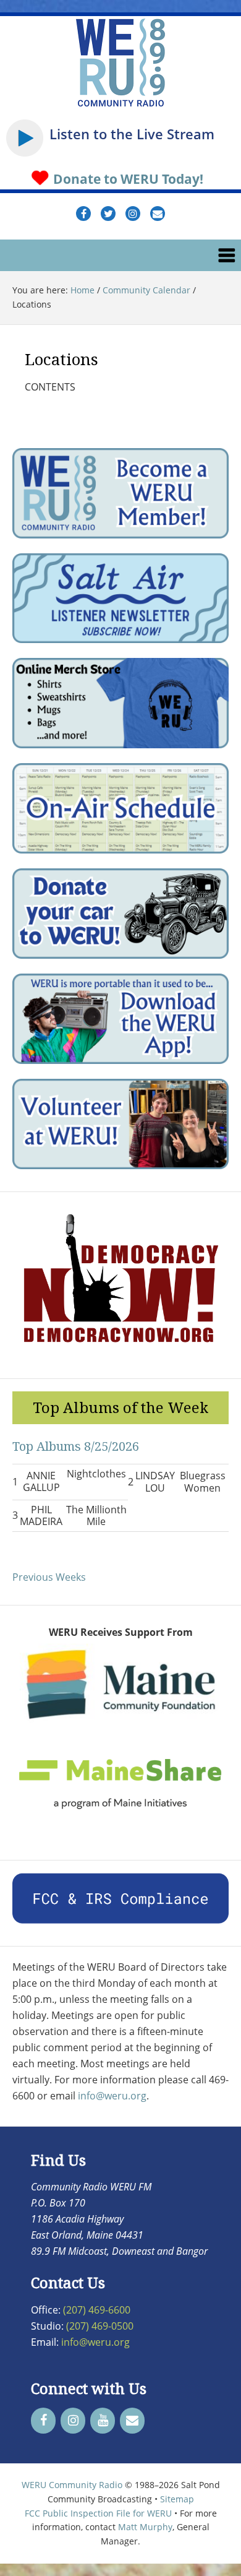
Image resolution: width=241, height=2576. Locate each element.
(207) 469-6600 (97, 2310)
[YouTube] (103, 2421)
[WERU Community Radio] (120, 105)
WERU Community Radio (72, 2485)
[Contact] (132, 2421)
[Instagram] (73, 2421)
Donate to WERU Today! (127, 179)
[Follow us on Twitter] (108, 214)
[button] (120, 255)
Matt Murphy (145, 2527)
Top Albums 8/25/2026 (76, 1446)
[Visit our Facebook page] (83, 214)
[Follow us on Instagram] (133, 214)
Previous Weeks (49, 1577)
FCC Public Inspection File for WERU (98, 2513)
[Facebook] (43, 2421)
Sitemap (177, 2499)
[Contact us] (158, 214)
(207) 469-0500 (100, 2326)
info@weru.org (112, 2096)
